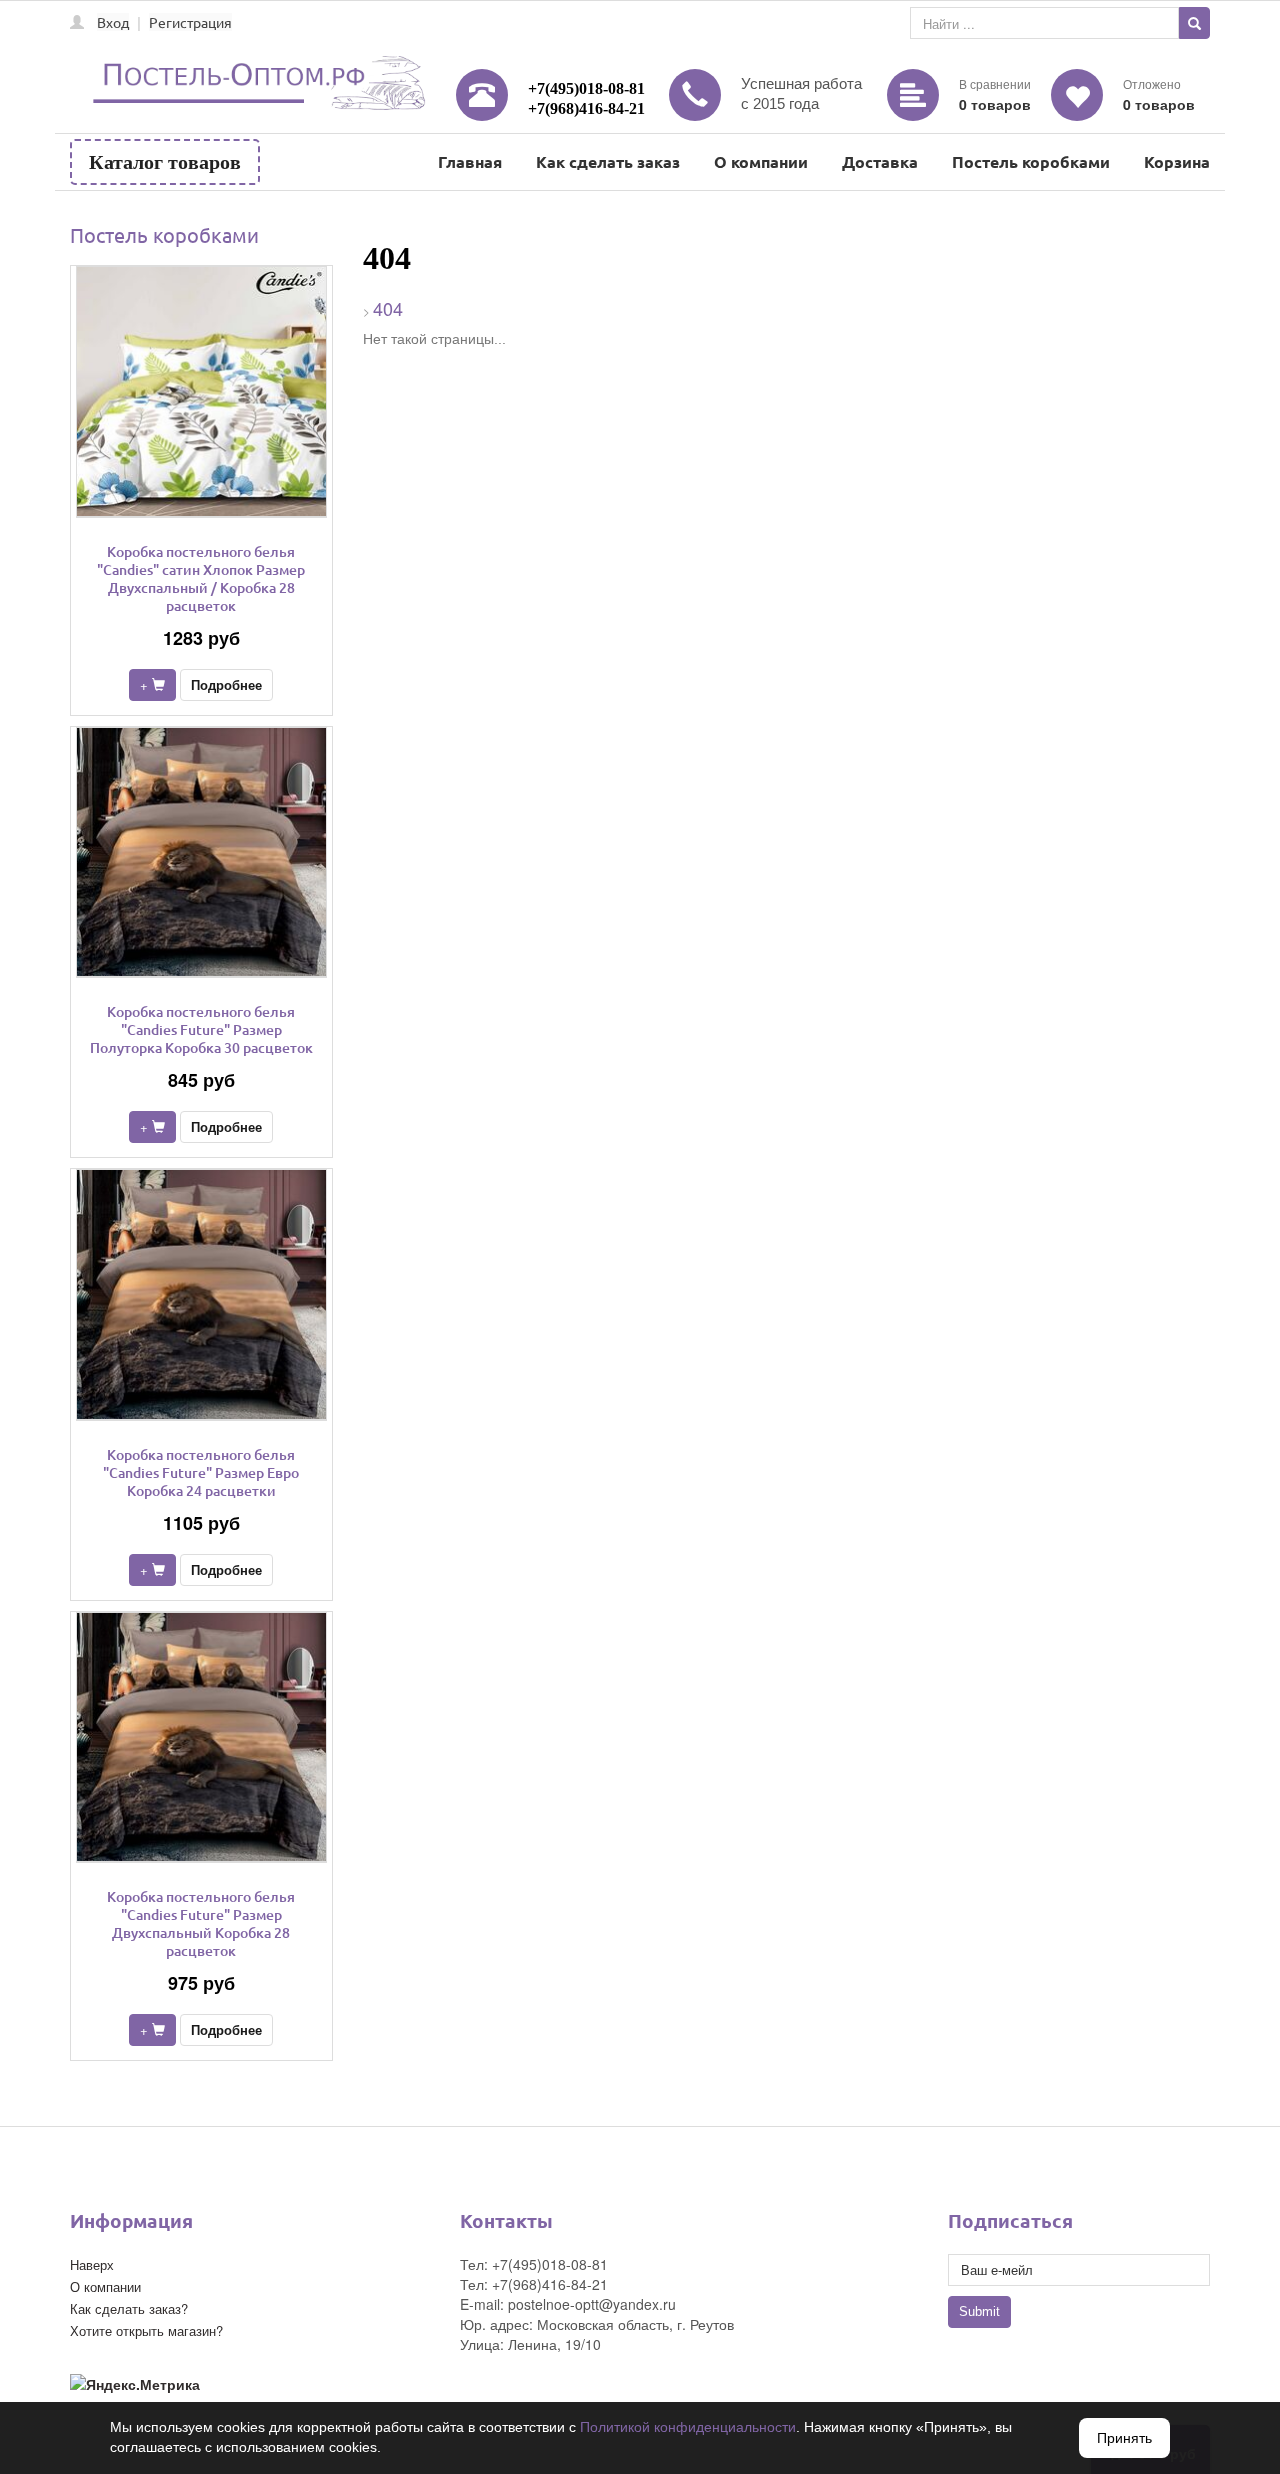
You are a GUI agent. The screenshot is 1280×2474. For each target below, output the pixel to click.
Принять (1124, 2438)
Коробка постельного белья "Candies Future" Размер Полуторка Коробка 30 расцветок (201, 1029)
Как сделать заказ (608, 161)
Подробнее (226, 684)
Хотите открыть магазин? (146, 2330)
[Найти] (1194, 23)
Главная (470, 161)
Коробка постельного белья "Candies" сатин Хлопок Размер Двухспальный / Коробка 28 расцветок (201, 578)
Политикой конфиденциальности (688, 2427)
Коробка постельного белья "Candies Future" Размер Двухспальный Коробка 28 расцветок (201, 1923)
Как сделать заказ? (129, 2308)
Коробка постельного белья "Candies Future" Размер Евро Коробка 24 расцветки (201, 1472)
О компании (761, 161)
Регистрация (190, 22)
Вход (113, 22)
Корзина (1177, 161)
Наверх (92, 2264)
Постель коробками (1031, 161)
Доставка (880, 161)
